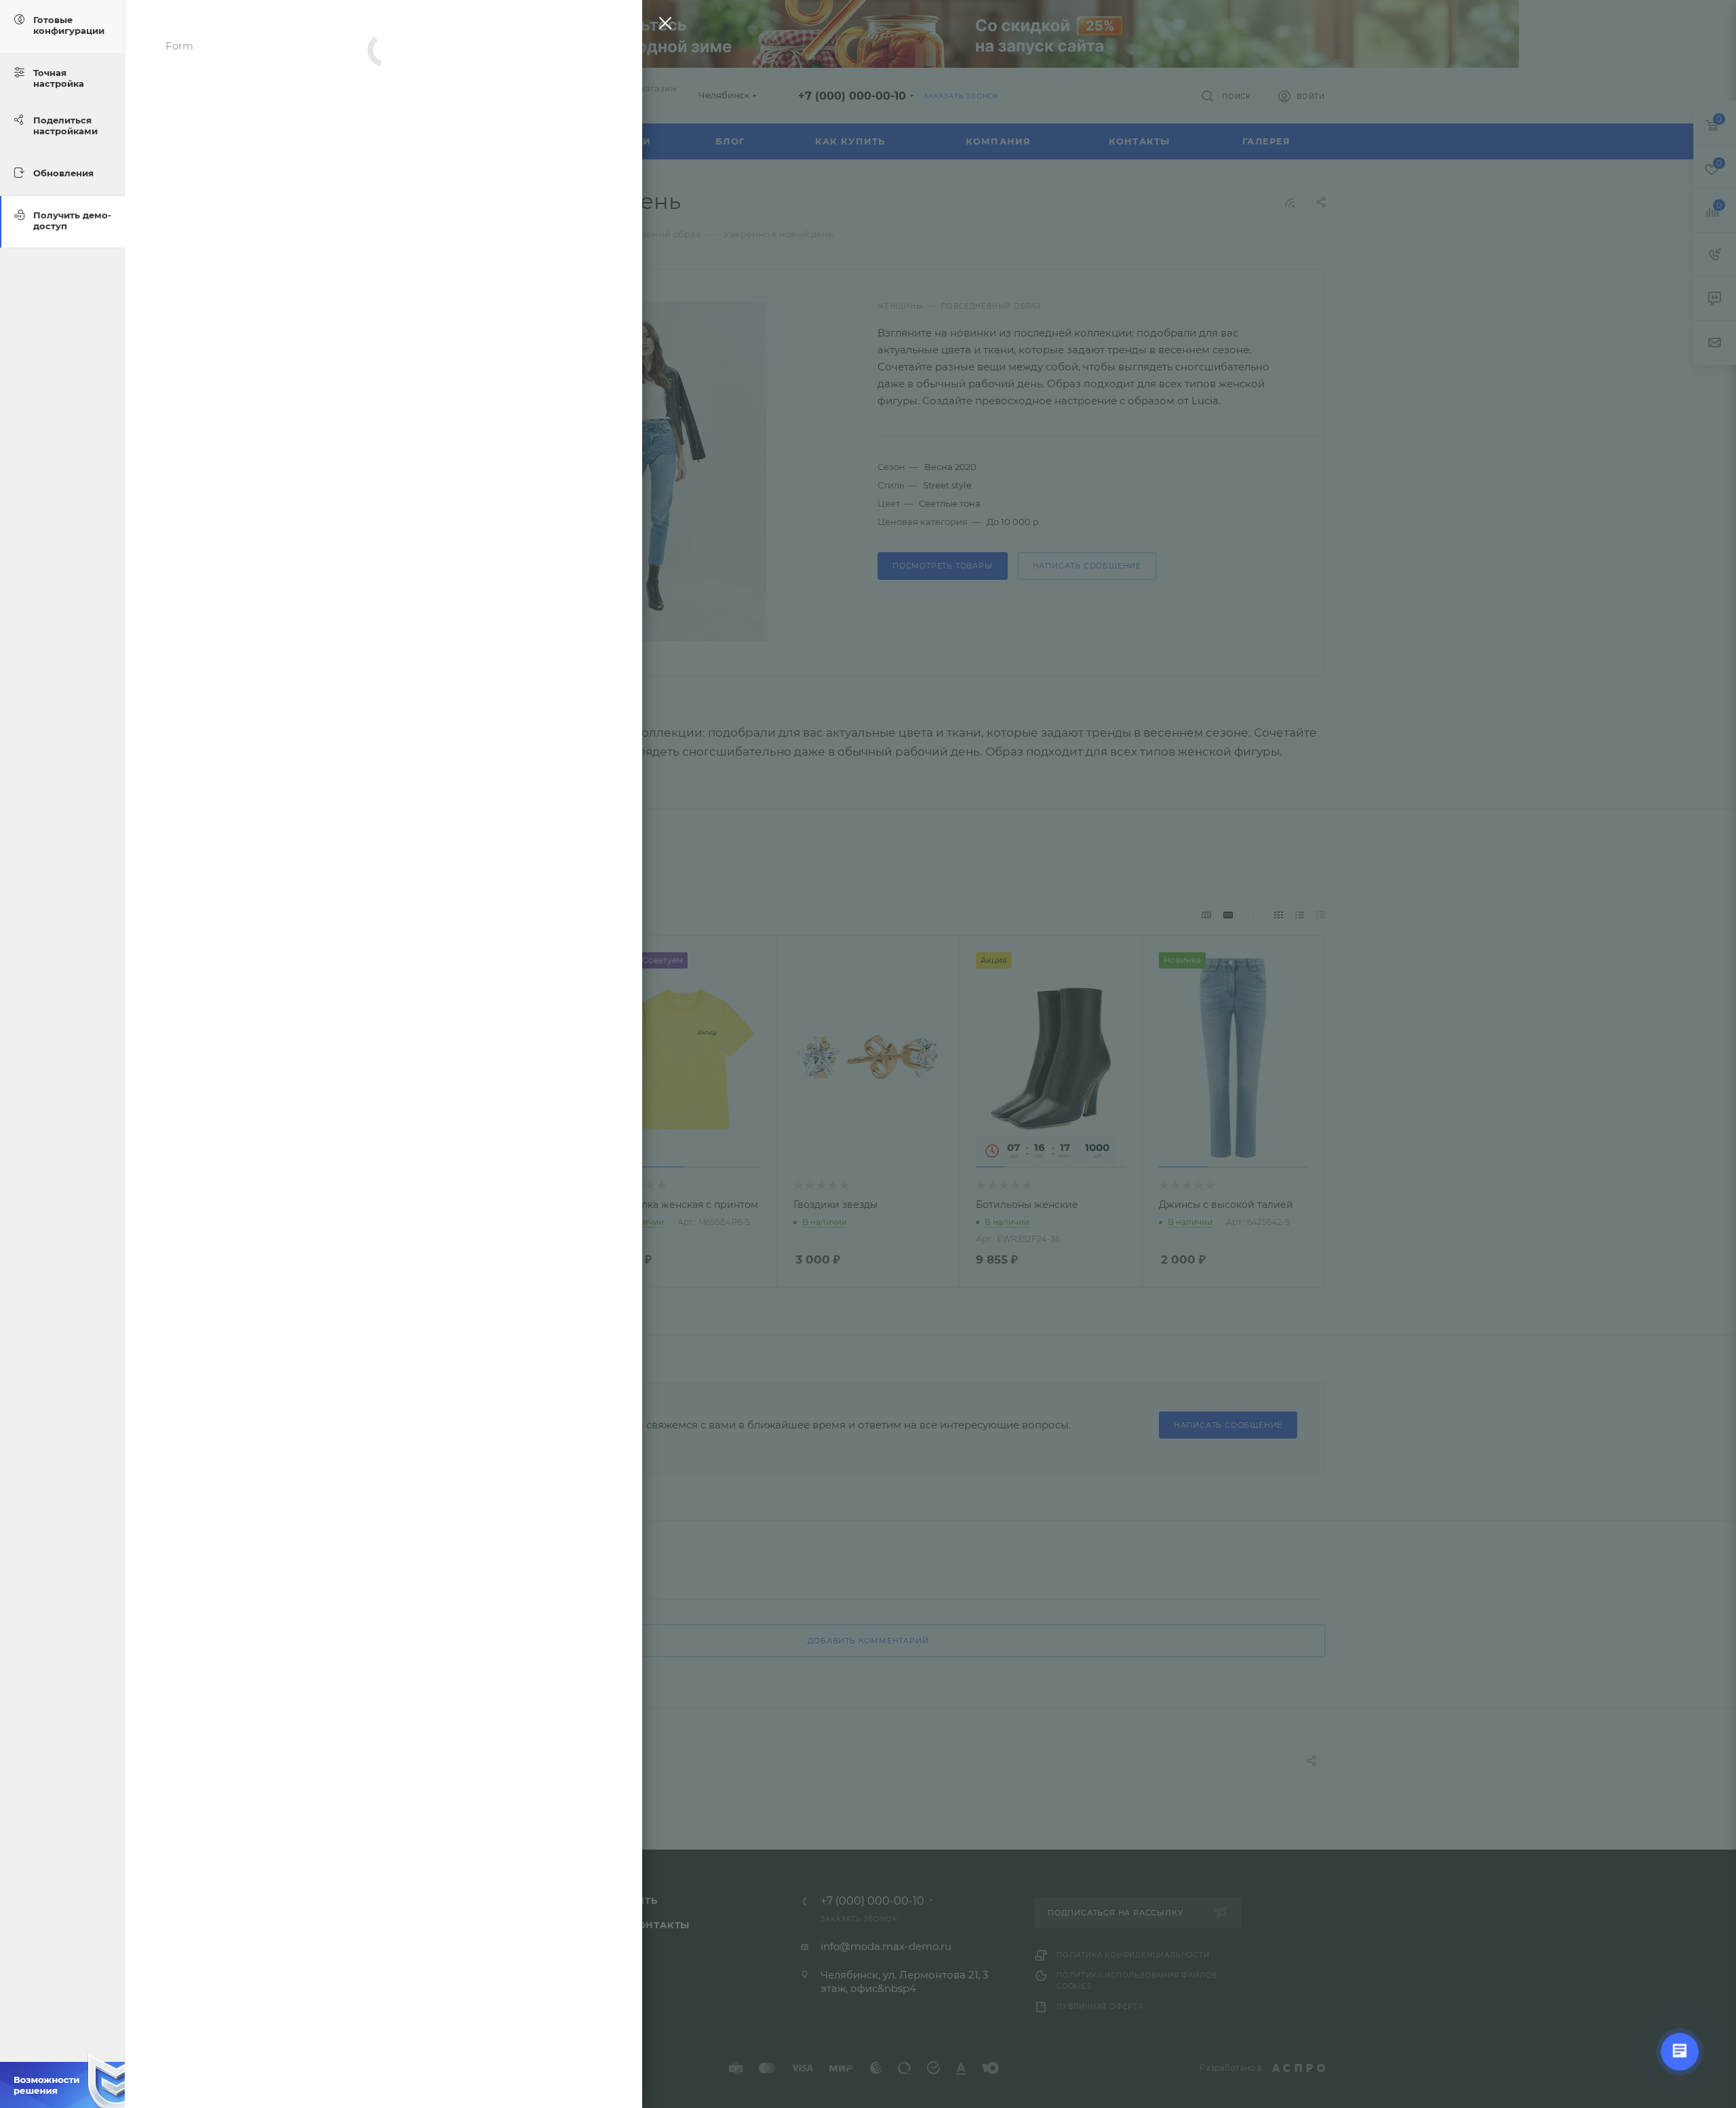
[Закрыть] (662, 26)
